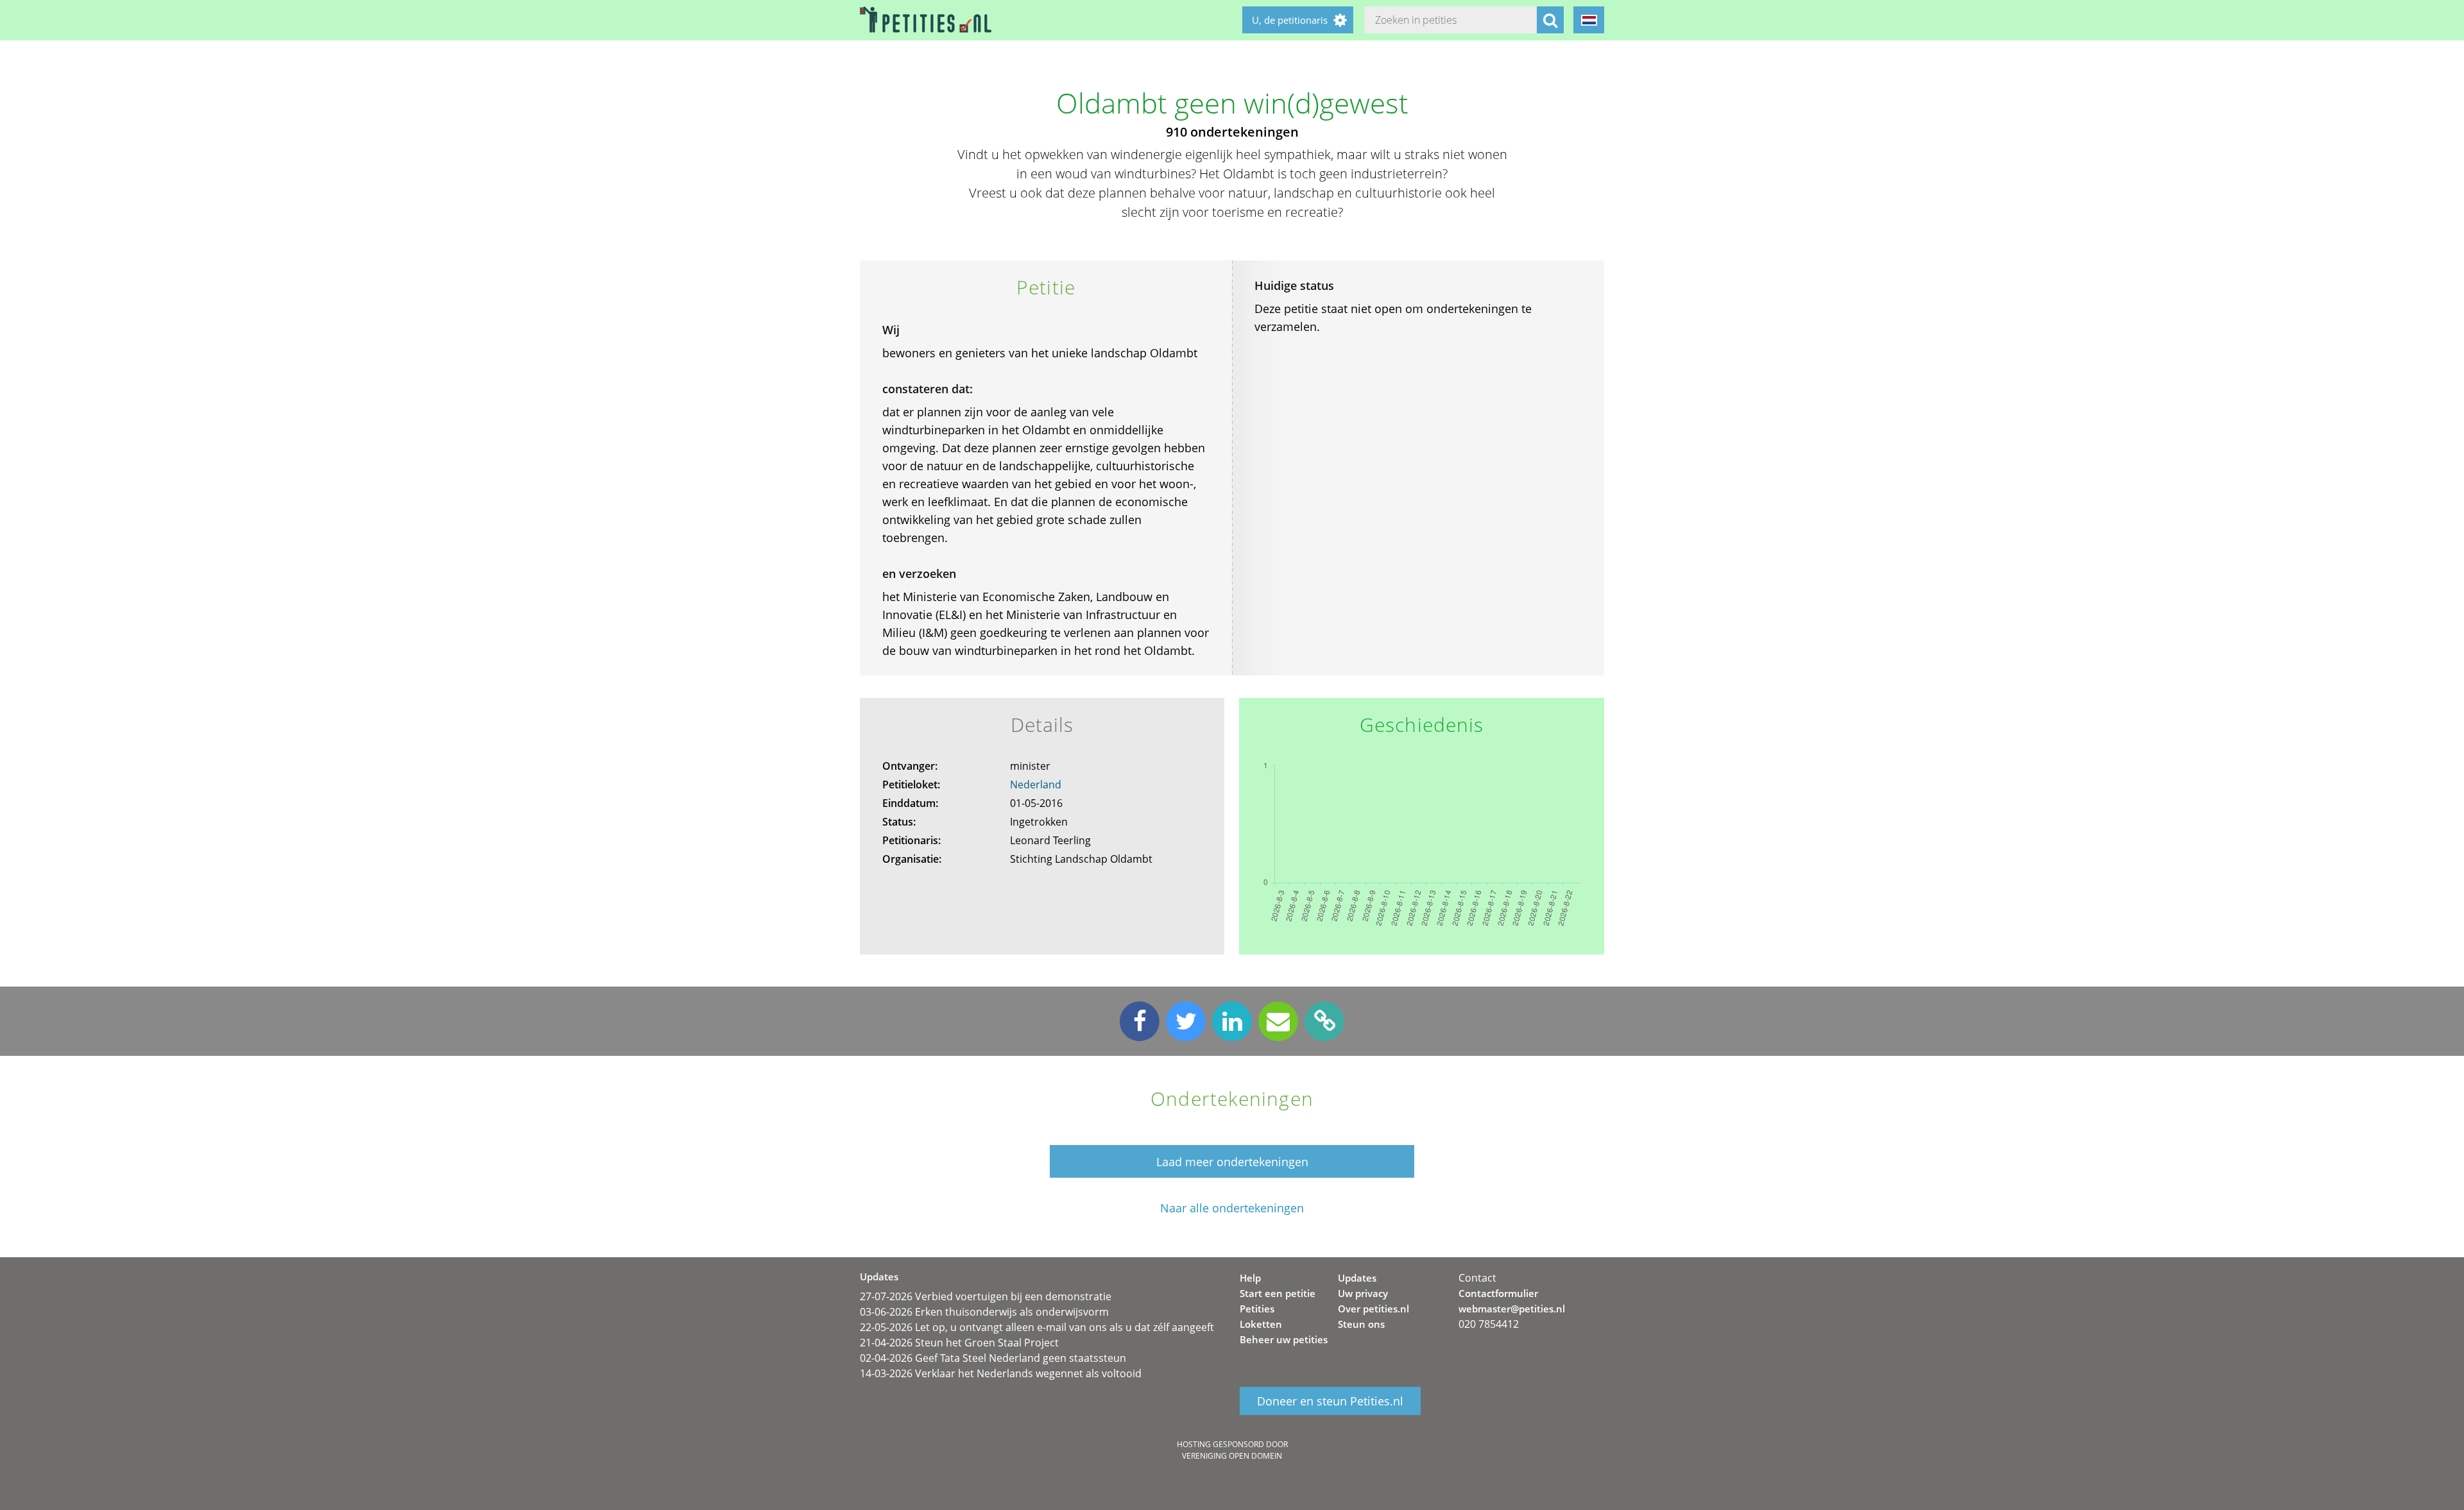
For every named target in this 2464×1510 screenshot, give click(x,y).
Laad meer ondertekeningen (1232, 1162)
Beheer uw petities (1284, 1339)
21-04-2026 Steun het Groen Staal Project (959, 1343)
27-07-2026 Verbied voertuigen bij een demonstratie (986, 1296)
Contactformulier (1498, 1293)
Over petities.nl (1373, 1309)
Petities (1257, 1309)
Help (1250, 1278)
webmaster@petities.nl (1512, 1309)
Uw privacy (1363, 1293)
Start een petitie (1278, 1293)
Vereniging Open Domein (1232, 1456)
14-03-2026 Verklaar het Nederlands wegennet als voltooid (1001, 1373)
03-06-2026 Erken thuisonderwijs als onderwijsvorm (984, 1312)
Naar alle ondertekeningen (1232, 1208)
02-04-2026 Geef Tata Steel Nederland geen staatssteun (993, 1358)
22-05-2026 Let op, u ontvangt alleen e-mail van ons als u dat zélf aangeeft (1037, 1327)
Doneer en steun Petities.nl (1330, 1401)
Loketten (1261, 1324)
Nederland (1036, 785)
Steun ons (1361, 1324)
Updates (1357, 1278)
